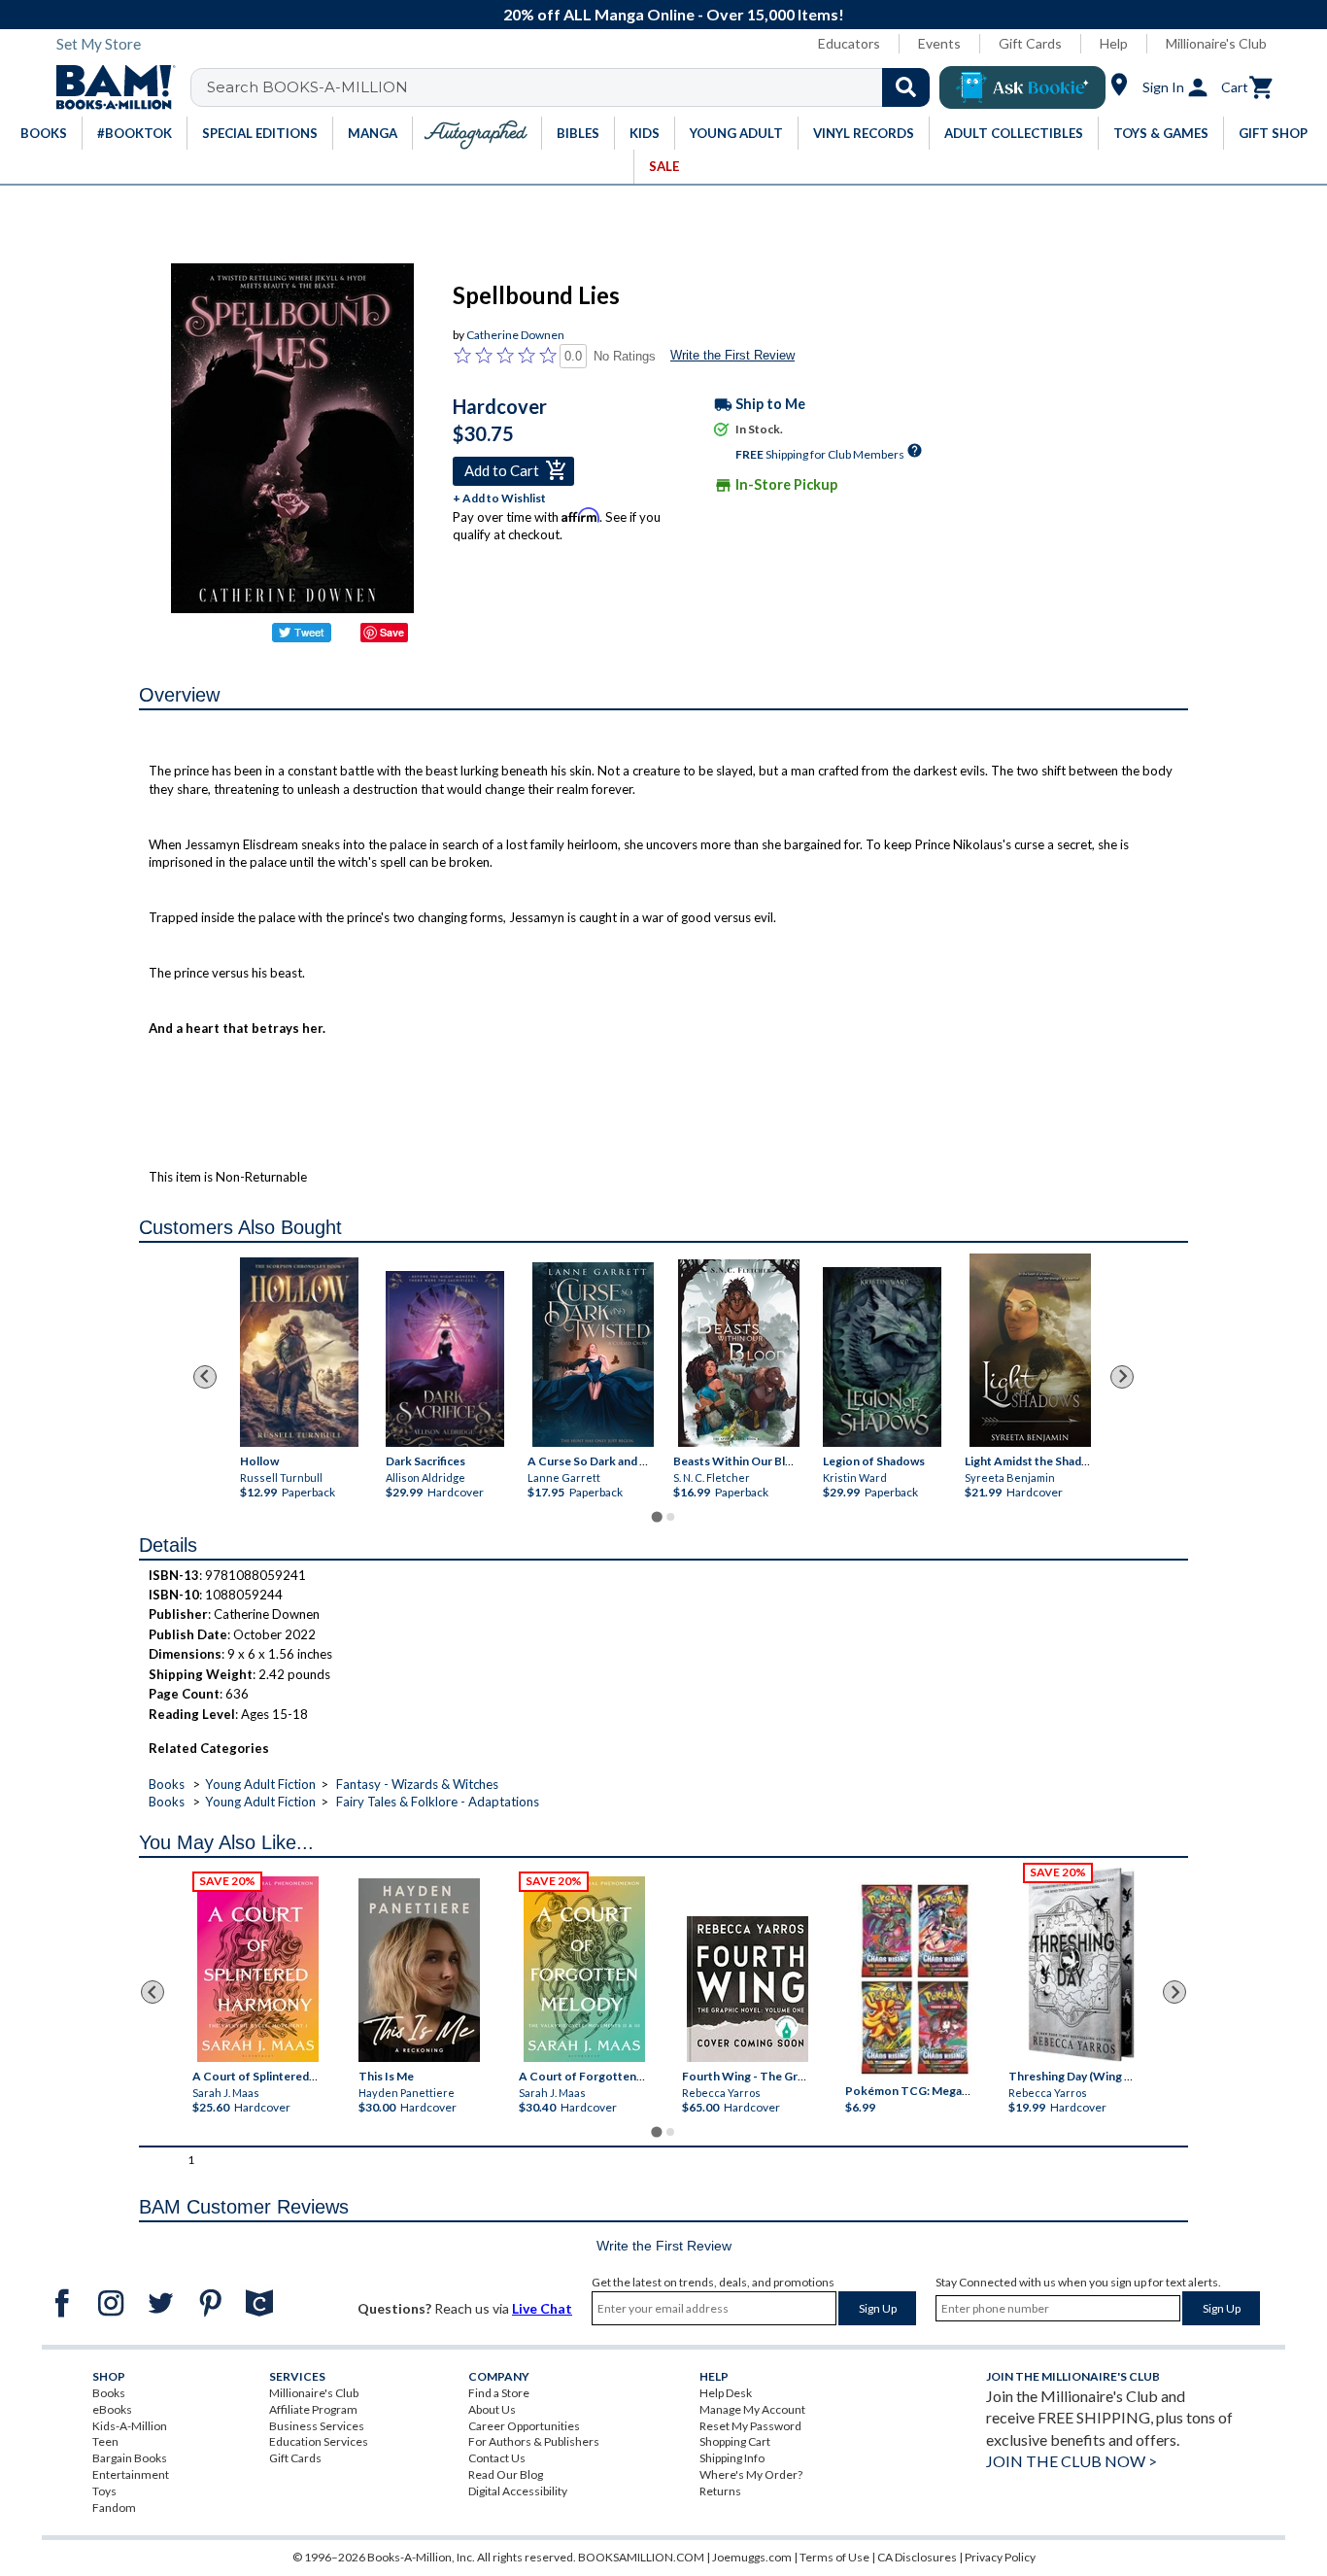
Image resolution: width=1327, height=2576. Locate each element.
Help (1114, 43)
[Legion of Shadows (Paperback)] (882, 1356)
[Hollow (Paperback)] (299, 1351)
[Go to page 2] (670, 1517)
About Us (492, 2409)
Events (939, 43)
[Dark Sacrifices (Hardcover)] (445, 1359)
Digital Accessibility (518, 2491)
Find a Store (499, 2393)
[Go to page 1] (656, 1516)
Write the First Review (732, 355)
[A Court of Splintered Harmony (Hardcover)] (258, 1969)
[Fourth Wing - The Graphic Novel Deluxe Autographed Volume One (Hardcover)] (748, 1989)
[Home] (109, 87)
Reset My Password (750, 2426)
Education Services (319, 2441)
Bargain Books (130, 2458)
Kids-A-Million (130, 2426)
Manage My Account (752, 2409)
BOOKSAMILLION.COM (641, 2557)
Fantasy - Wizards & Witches (417, 1784)
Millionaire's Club (1216, 43)
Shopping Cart (735, 2441)
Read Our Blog (506, 2474)
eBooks (112, 2409)
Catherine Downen (515, 335)
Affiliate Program (313, 2409)
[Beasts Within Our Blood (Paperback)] (739, 1353)
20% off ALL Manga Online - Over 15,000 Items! (674, 14)
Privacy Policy (1000, 2557)
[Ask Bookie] (1022, 87)
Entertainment (131, 2474)
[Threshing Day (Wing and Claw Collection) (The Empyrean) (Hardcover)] (1081, 1965)
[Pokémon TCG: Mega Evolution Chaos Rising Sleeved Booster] (914, 1979)
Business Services (317, 2426)
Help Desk (726, 2393)
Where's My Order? (751, 2474)
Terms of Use (834, 2557)
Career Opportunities (524, 2426)
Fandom (114, 2507)
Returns (720, 2491)
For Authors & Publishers (534, 2441)
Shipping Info (732, 2458)
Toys (104, 2491)
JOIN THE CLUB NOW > (1072, 2461)
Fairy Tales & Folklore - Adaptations (438, 1802)
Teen (105, 2441)
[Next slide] (1122, 1377)
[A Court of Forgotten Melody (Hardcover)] (584, 1969)
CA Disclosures (917, 2557)
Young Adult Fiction (260, 1784)
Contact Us (497, 2458)
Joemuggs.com (752, 2557)
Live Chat (542, 2308)
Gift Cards (1030, 43)
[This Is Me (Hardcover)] (418, 1970)
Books (167, 1784)
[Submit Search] (906, 87)
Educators (849, 43)
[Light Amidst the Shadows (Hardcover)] (1030, 1350)
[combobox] (573, 87)
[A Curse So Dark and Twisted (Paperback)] (593, 1355)
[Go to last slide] (205, 1377)
